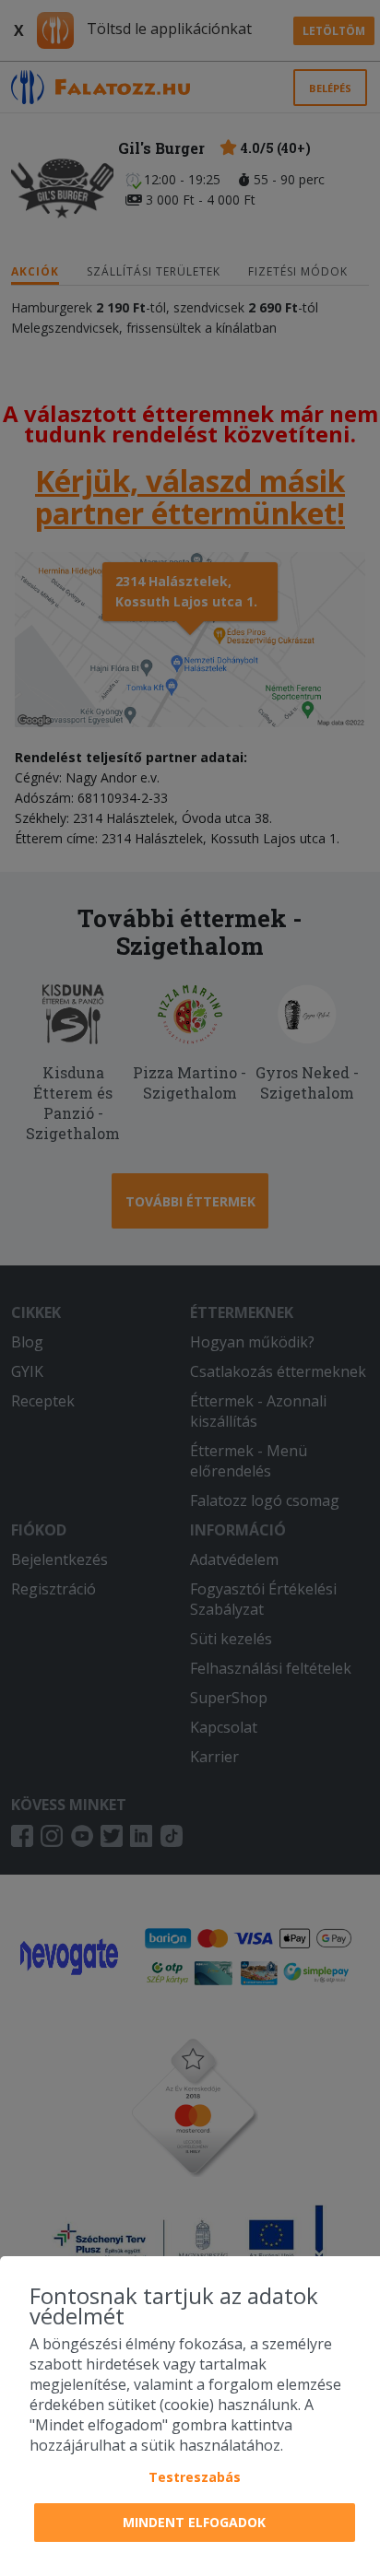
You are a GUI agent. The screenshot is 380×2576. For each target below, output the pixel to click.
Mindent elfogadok (194, 2522)
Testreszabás (195, 2477)
